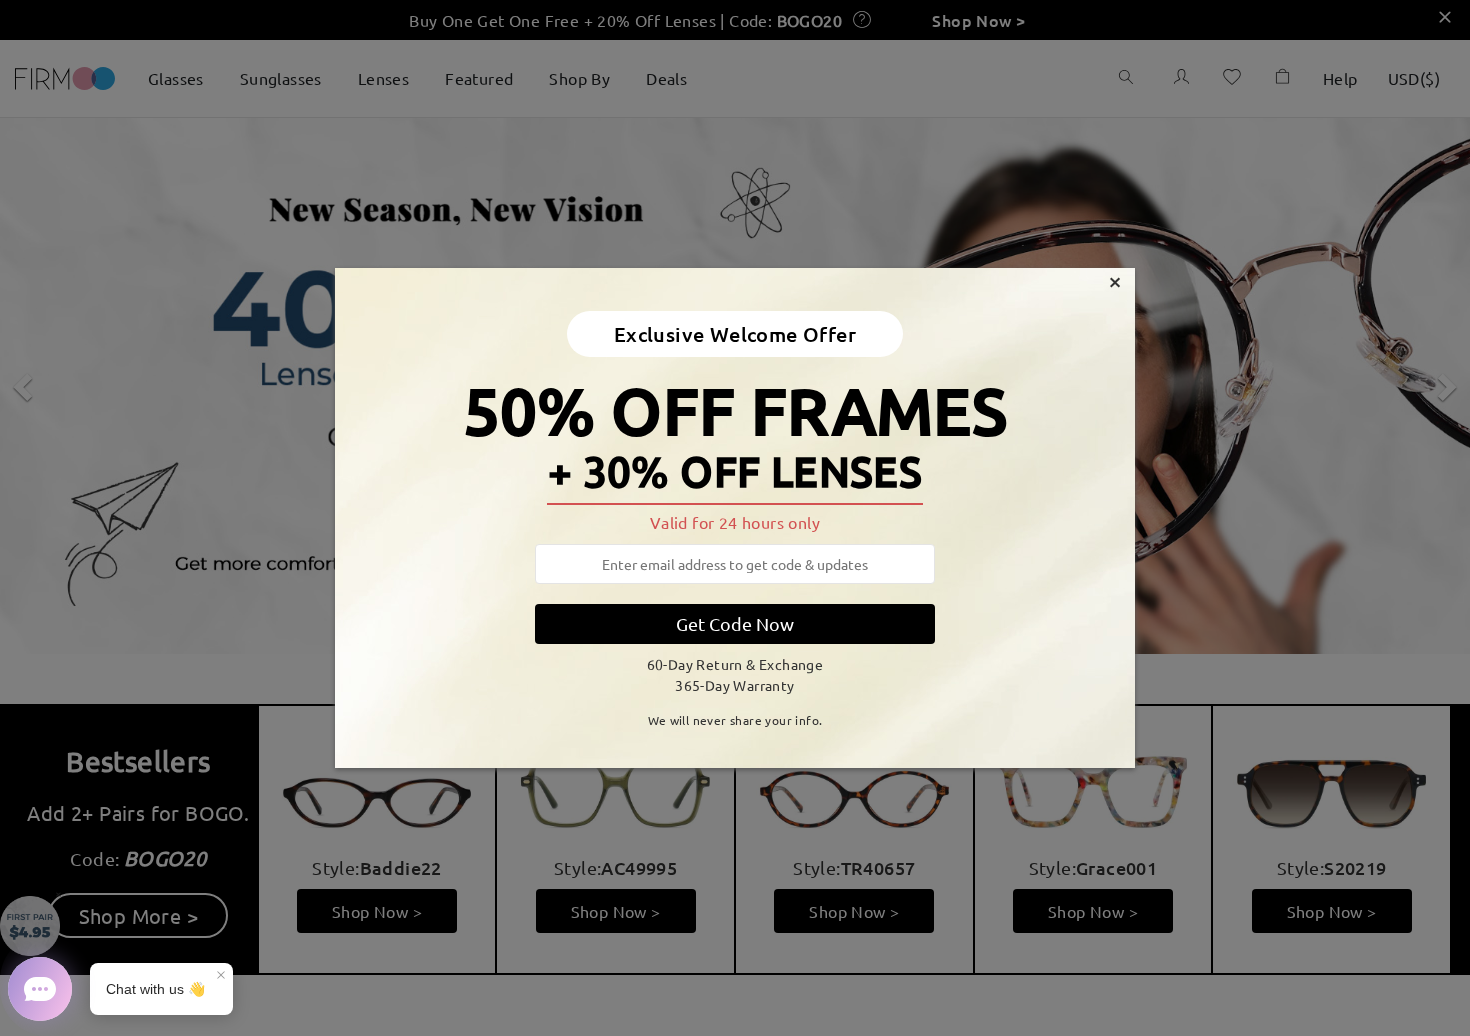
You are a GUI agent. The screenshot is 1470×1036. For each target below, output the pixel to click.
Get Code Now (735, 623)
